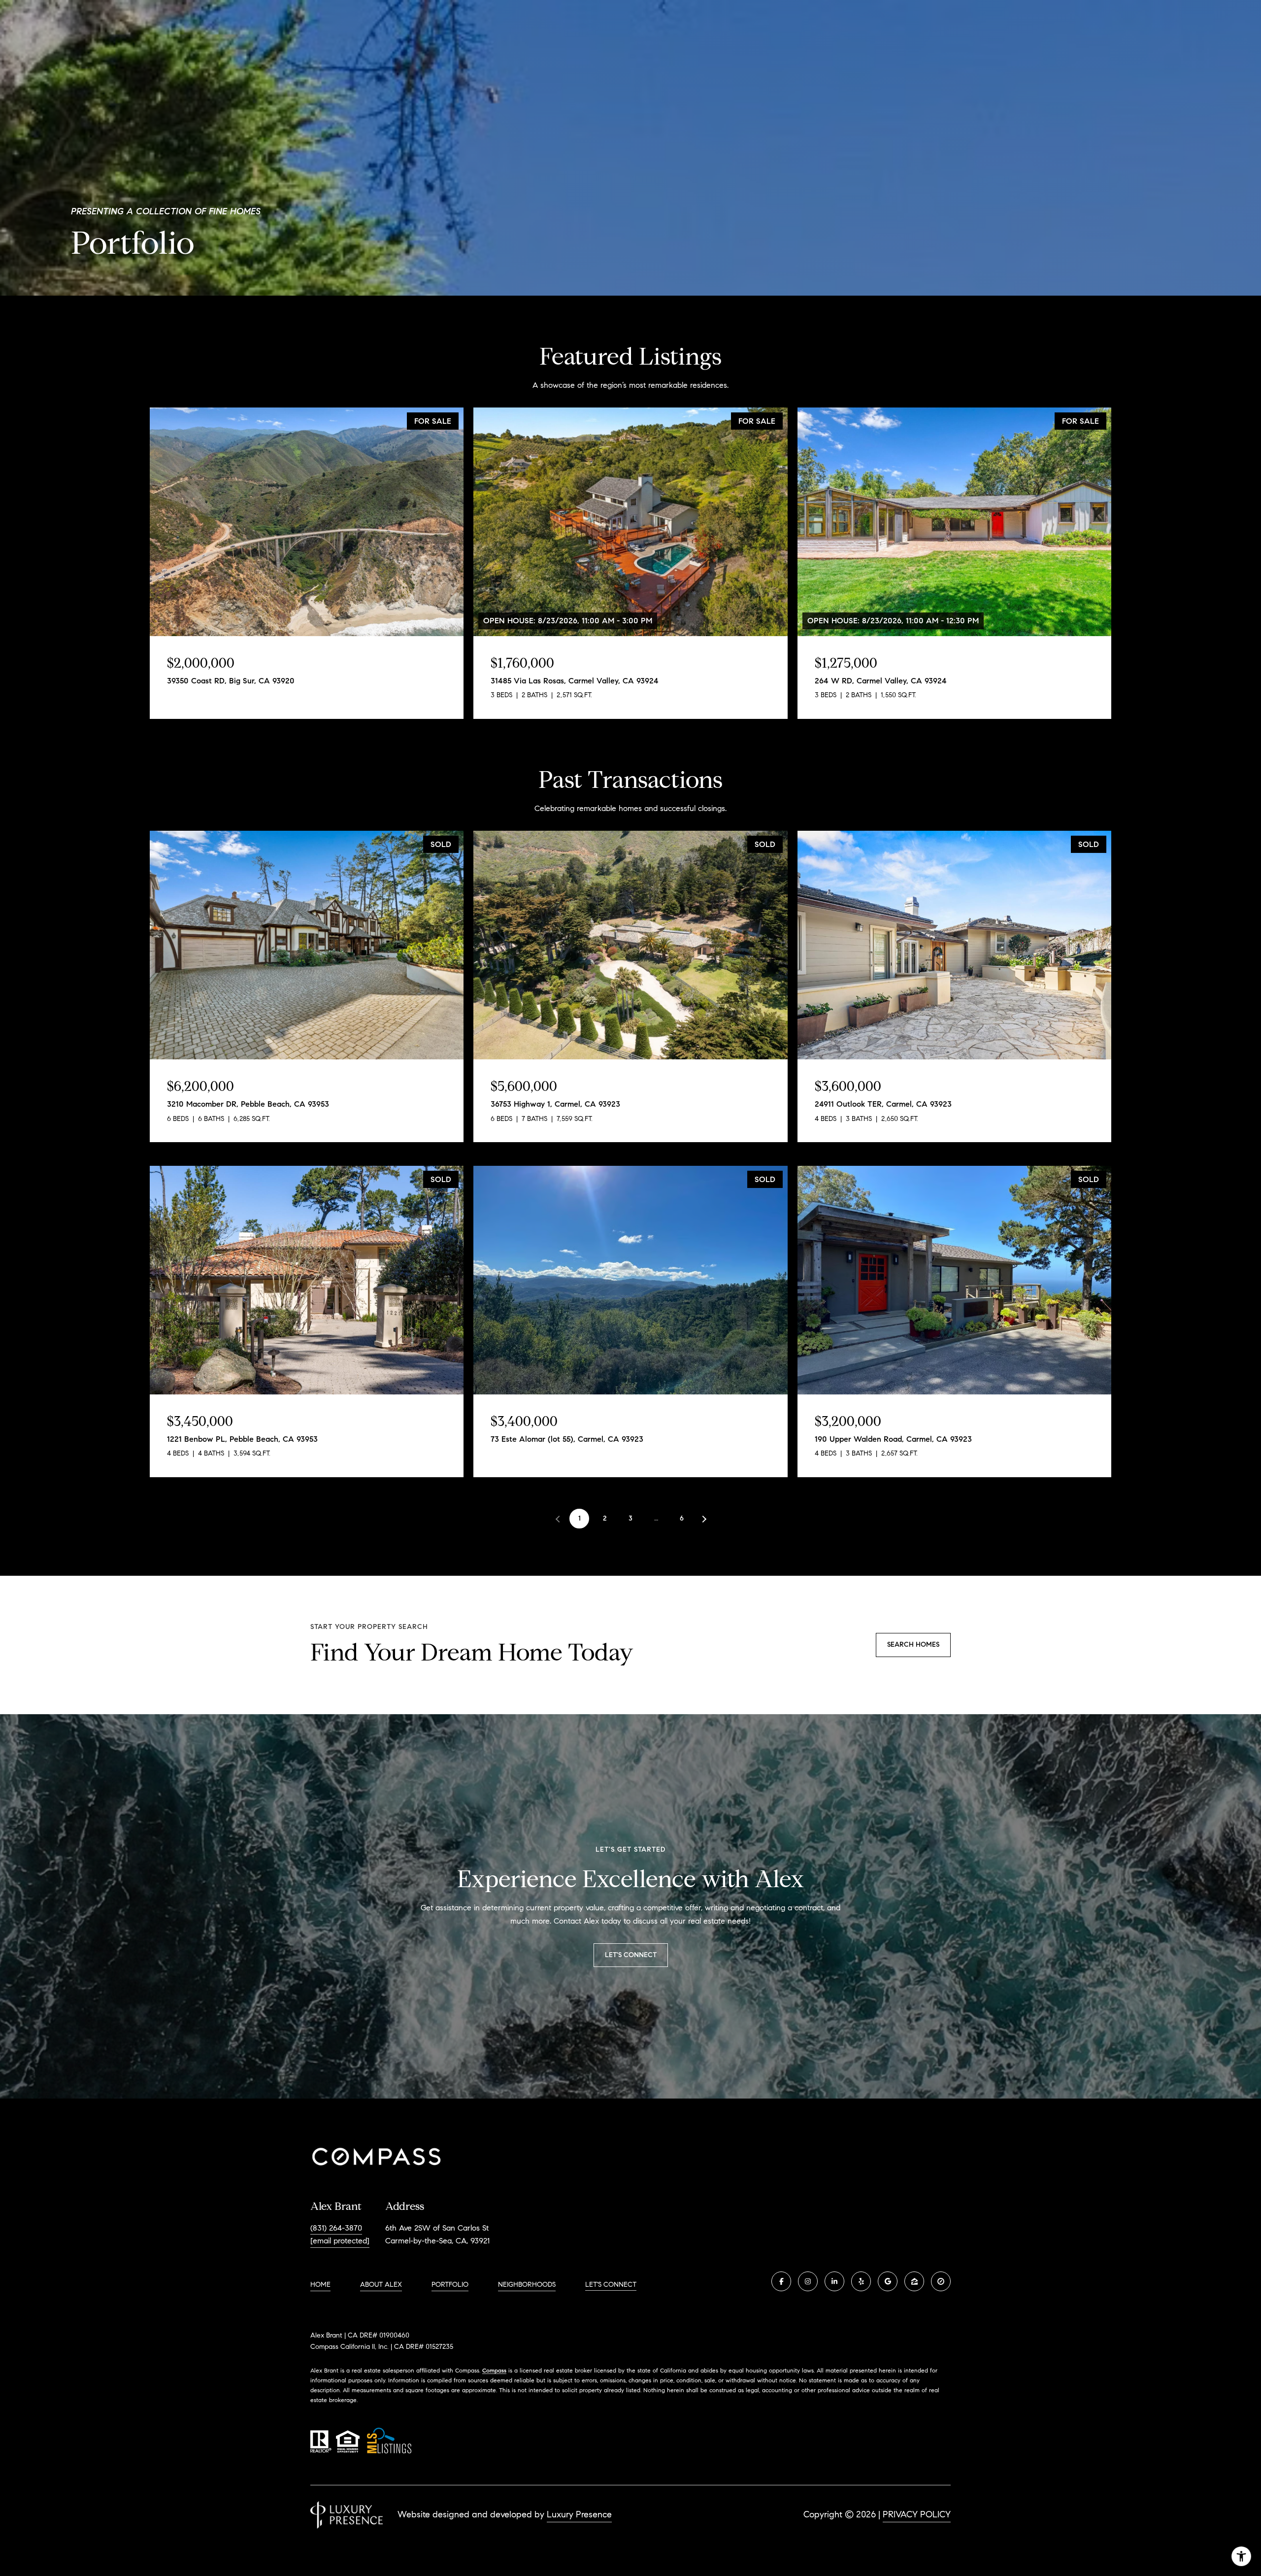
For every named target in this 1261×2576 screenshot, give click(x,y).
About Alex (381, 2285)
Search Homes (913, 1644)
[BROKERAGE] (941, 2281)
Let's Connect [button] (631, 1955)
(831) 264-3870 (336, 2228)
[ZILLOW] (914, 2281)
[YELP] (861, 2281)
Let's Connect (611, 2285)
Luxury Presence (579, 2514)
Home (320, 2285)
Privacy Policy (917, 2514)
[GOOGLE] (888, 2281)
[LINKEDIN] (834, 2281)
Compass (494, 2370)
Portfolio (450, 2285)
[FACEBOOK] (781, 2281)
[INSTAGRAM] (808, 2281)
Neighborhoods (527, 2285)
